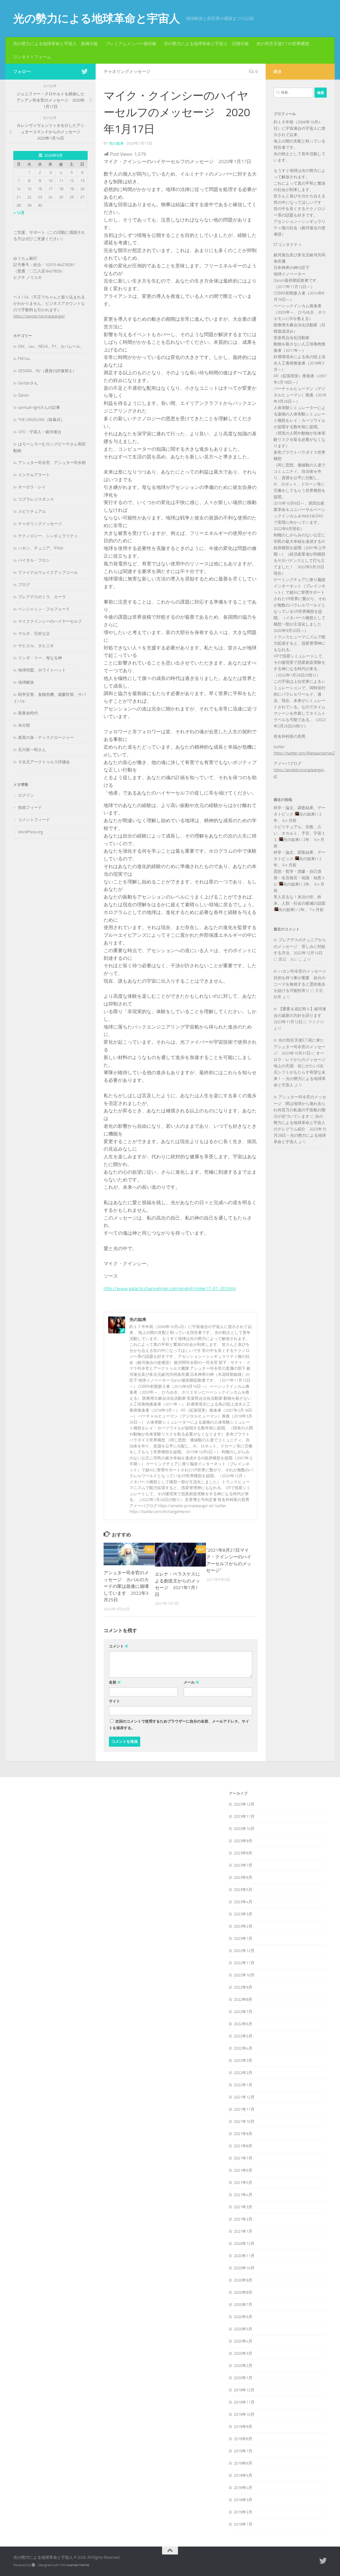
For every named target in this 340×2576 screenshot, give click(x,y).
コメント (119, 1646)
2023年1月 (243, 1938)
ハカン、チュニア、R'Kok (41, 548)
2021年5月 (243, 2183)
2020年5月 (243, 2329)
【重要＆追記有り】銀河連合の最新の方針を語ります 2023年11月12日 (300, 1015)
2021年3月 (243, 2207)
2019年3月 (243, 2500)
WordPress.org (31, 832)
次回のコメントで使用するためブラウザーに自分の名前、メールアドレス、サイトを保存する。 (179, 1725)
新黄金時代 (28, 713)
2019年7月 (243, 2451)
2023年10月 (244, 1829)
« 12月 (19, 213)
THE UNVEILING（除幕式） (41, 420)
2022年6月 (243, 2024)
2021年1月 (243, 2231)
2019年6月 (243, 2463)
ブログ (24, 585)
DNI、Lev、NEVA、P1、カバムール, (50, 346)
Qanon (24, 395)
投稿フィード (30, 808)
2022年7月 (243, 2012)
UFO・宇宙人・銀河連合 (40, 432)
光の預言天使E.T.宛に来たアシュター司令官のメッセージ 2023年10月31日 (299, 1047)
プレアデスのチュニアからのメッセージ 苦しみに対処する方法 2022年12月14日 (300, 946)
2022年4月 (243, 2048)
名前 (115, 1682)
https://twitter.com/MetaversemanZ (304, 753)
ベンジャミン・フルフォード (44, 609)
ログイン (26, 795)
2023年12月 (244, 1804)
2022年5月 (243, 2036)
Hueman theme (78, 2565)
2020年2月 (243, 2366)
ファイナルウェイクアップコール (48, 573)
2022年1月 (243, 2085)
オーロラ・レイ (32, 487)
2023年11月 (244, 1816)
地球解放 (26, 682)
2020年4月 (243, 2341)
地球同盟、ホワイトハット (42, 670)
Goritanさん (28, 383)
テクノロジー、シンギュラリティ (48, 536)
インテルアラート (34, 475)
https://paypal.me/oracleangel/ (39, 316)
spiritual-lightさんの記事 (39, 407)
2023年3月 (243, 1914)
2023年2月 (243, 1926)
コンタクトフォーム (32, 57)
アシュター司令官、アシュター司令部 (52, 463)
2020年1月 (243, 2378)
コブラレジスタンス (36, 499)
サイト (114, 1701)
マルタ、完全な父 (34, 634)
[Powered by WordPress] (33, 2565)
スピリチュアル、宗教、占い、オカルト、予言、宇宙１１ (299, 833)
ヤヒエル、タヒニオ (36, 646)
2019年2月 (243, 2512)
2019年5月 (243, 2475)
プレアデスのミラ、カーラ (42, 597)
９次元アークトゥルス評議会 (44, 762)
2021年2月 (243, 2219)
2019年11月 (244, 2402)
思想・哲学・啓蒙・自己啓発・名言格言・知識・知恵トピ (299, 878)
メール (191, 1682)
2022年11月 (244, 1963)
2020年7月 (243, 2305)
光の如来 (116, 143)
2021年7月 (243, 2158)
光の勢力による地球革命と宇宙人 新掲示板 (56, 44)
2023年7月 (243, 1865)
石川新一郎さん (32, 750)
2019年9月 (243, 2427)
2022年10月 (244, 1975)
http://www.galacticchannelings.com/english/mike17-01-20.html (170, 1289)
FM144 (24, 359)
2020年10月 (244, 2268)
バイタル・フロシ (34, 560)
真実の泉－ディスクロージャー (46, 738)
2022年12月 (244, 1951)
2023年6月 (243, 1877)
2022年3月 (243, 2061)
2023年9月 (243, 1841)
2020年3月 (243, 2353)
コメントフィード (34, 820)
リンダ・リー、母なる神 (40, 658)
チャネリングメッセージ (127, 71)
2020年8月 (243, 2292)
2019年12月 (244, 2390)
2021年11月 (244, 2109)
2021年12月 (244, 2097)
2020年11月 (244, 2256)
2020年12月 (244, 2244)
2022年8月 (243, 2000)
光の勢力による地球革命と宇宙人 (97, 19)
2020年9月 (243, 2280)
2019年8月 (243, 2439)
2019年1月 (243, 2524)
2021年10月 (244, 2122)
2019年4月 (243, 2488)
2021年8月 (243, 2146)
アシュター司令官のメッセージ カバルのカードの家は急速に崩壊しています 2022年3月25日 (126, 1586)
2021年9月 (243, 2134)
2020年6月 (243, 2317)
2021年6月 (243, 2170)
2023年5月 (243, 1890)
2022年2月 (243, 2073)
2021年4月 (243, 2195)
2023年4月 (243, 1902)
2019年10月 (244, 2414)
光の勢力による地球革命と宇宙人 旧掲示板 (206, 44)
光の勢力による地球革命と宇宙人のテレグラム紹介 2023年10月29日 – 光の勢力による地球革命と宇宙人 (300, 1129)
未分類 (24, 725)
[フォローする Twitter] (84, 71)
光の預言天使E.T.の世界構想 (283, 44)
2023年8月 (243, 1853)
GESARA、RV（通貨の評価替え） (47, 371)
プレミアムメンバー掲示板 (131, 44)
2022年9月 (243, 1987)
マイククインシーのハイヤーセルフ (50, 621)
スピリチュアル (32, 511)
